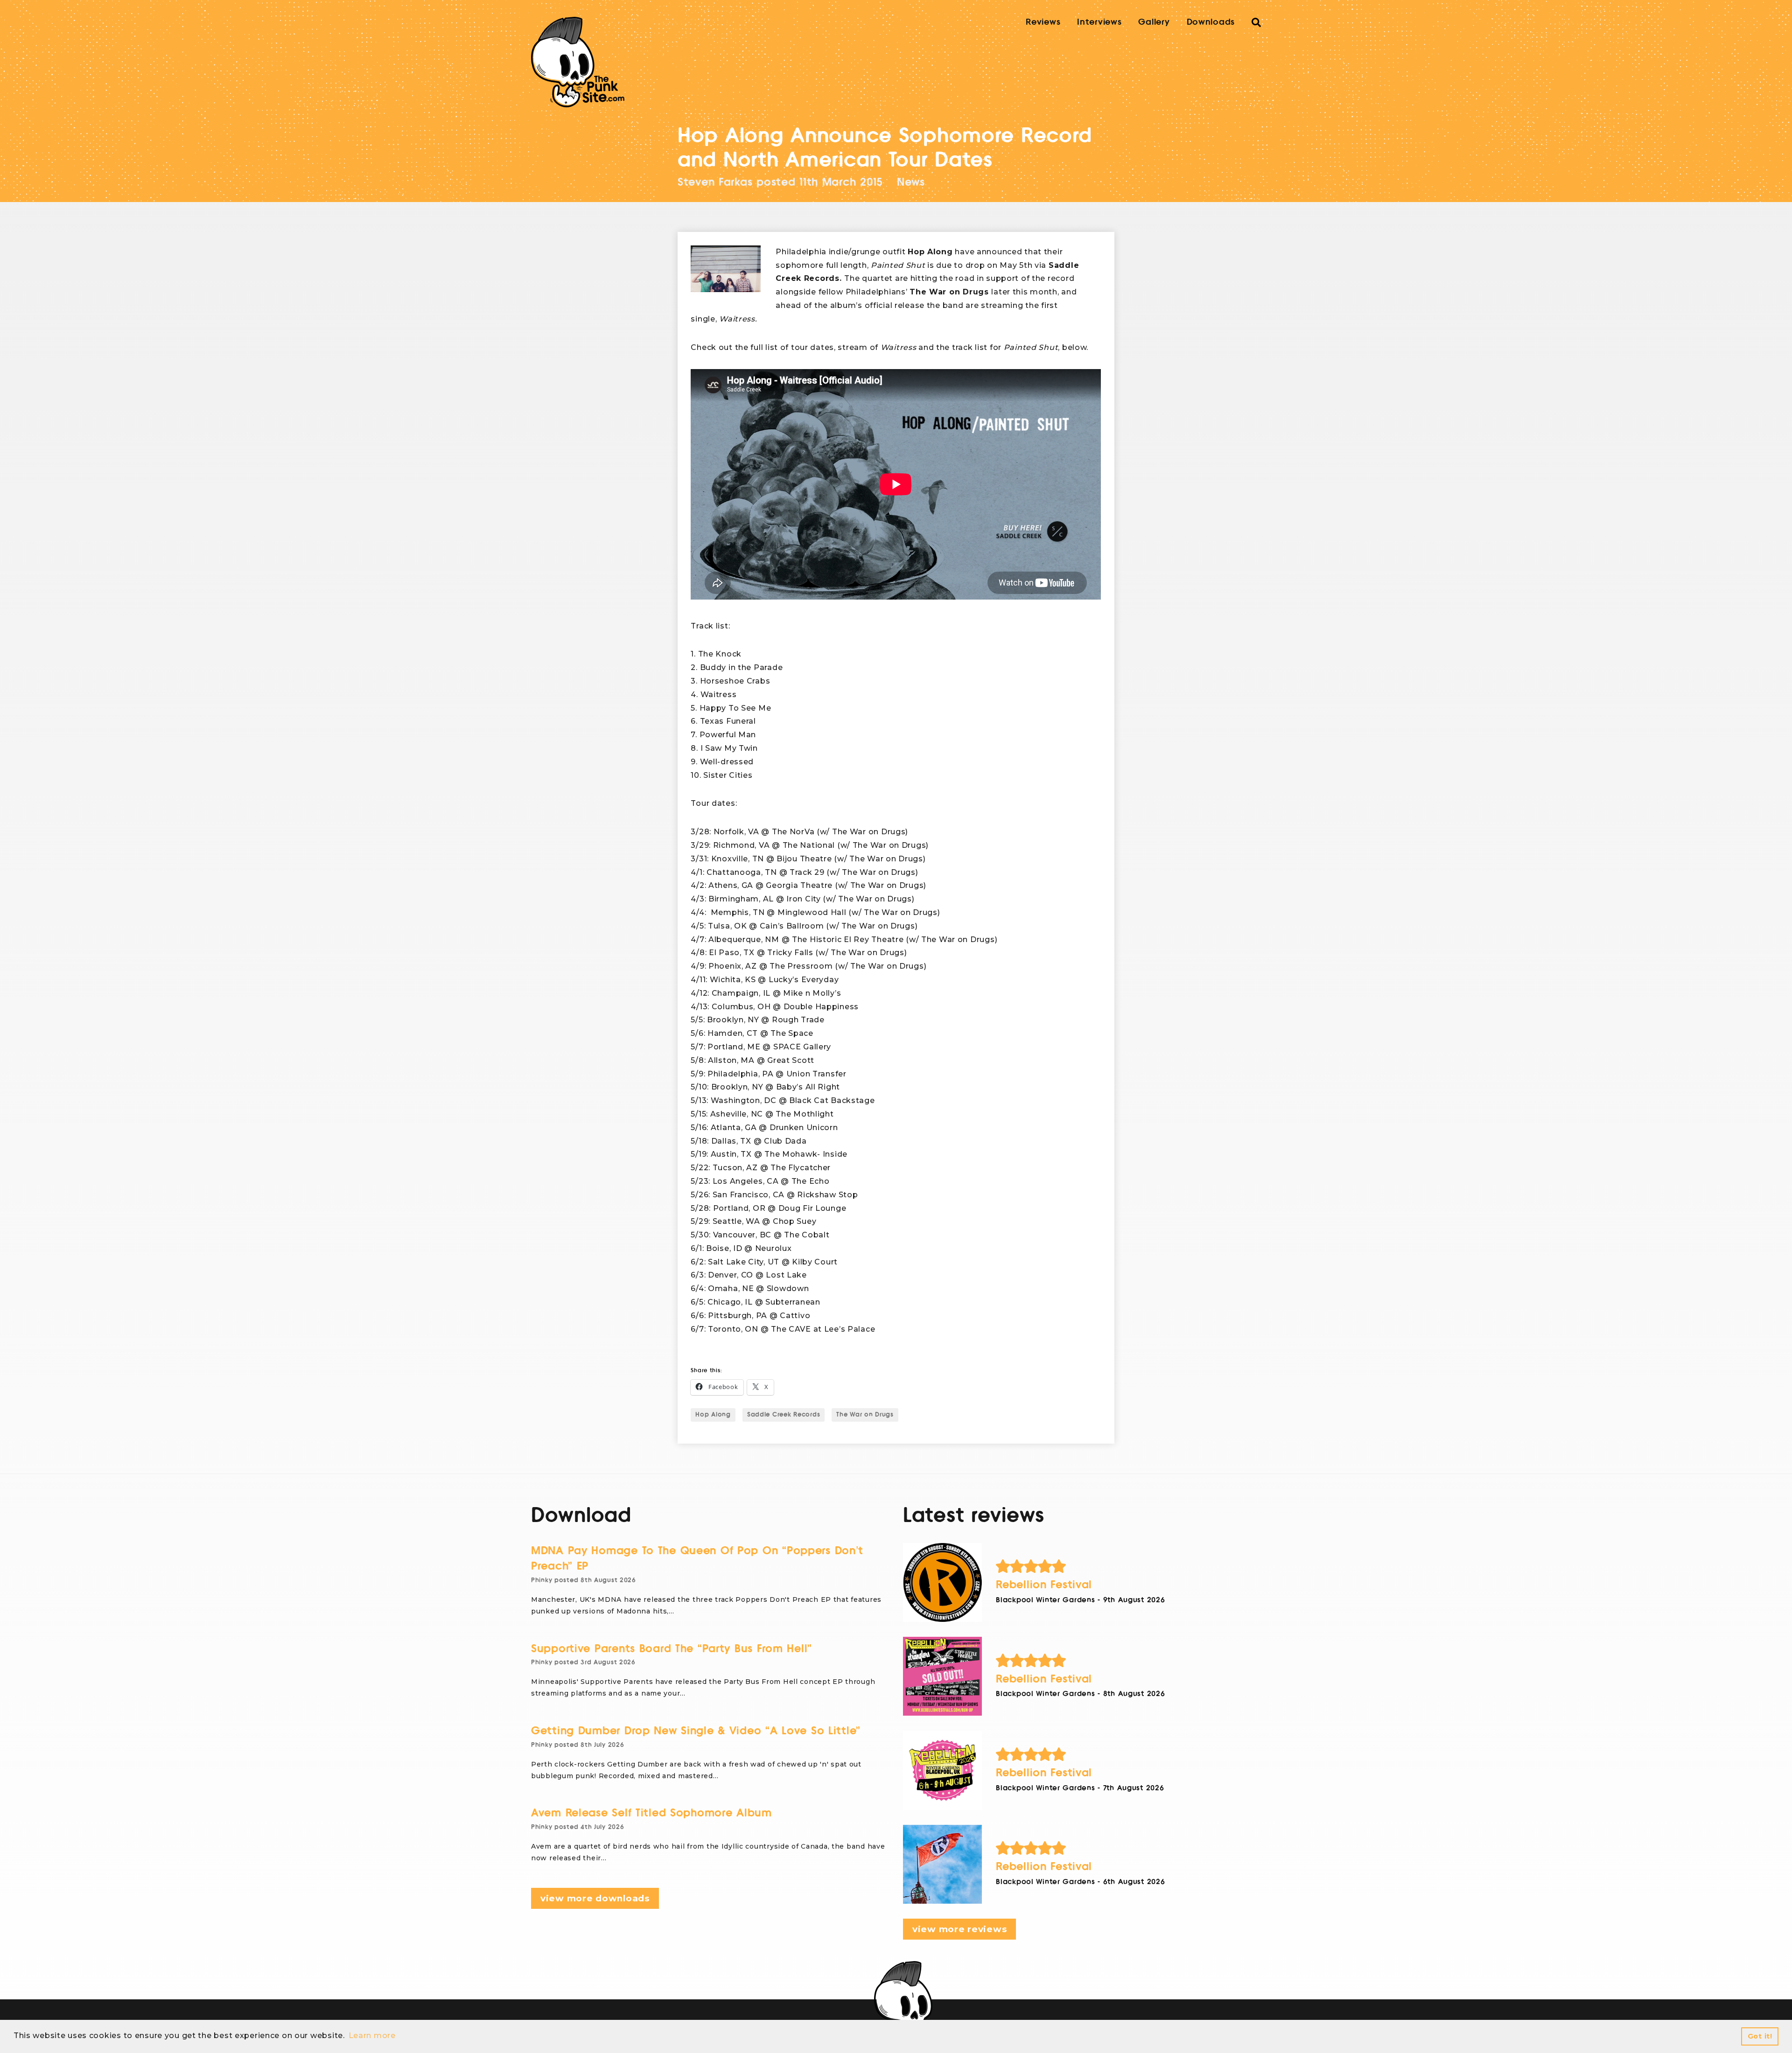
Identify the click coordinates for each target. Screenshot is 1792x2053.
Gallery (1154, 22)
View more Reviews (959, 1929)
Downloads (1211, 22)
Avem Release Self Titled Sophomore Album (651, 1813)
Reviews (1043, 22)
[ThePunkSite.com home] (578, 62)
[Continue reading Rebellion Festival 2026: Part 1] (942, 1864)
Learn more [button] (372, 2036)
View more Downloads (595, 1898)
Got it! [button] (1760, 2036)
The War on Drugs (865, 1415)
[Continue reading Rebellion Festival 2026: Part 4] (942, 1582)
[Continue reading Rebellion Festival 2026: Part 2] (942, 1770)
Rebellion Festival (1044, 1585)
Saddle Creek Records (784, 1415)
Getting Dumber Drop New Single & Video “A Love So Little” (696, 1731)
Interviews (1099, 22)
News (911, 182)
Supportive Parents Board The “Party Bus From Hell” (672, 1649)
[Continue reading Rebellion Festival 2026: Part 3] (942, 1676)
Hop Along (713, 1415)
